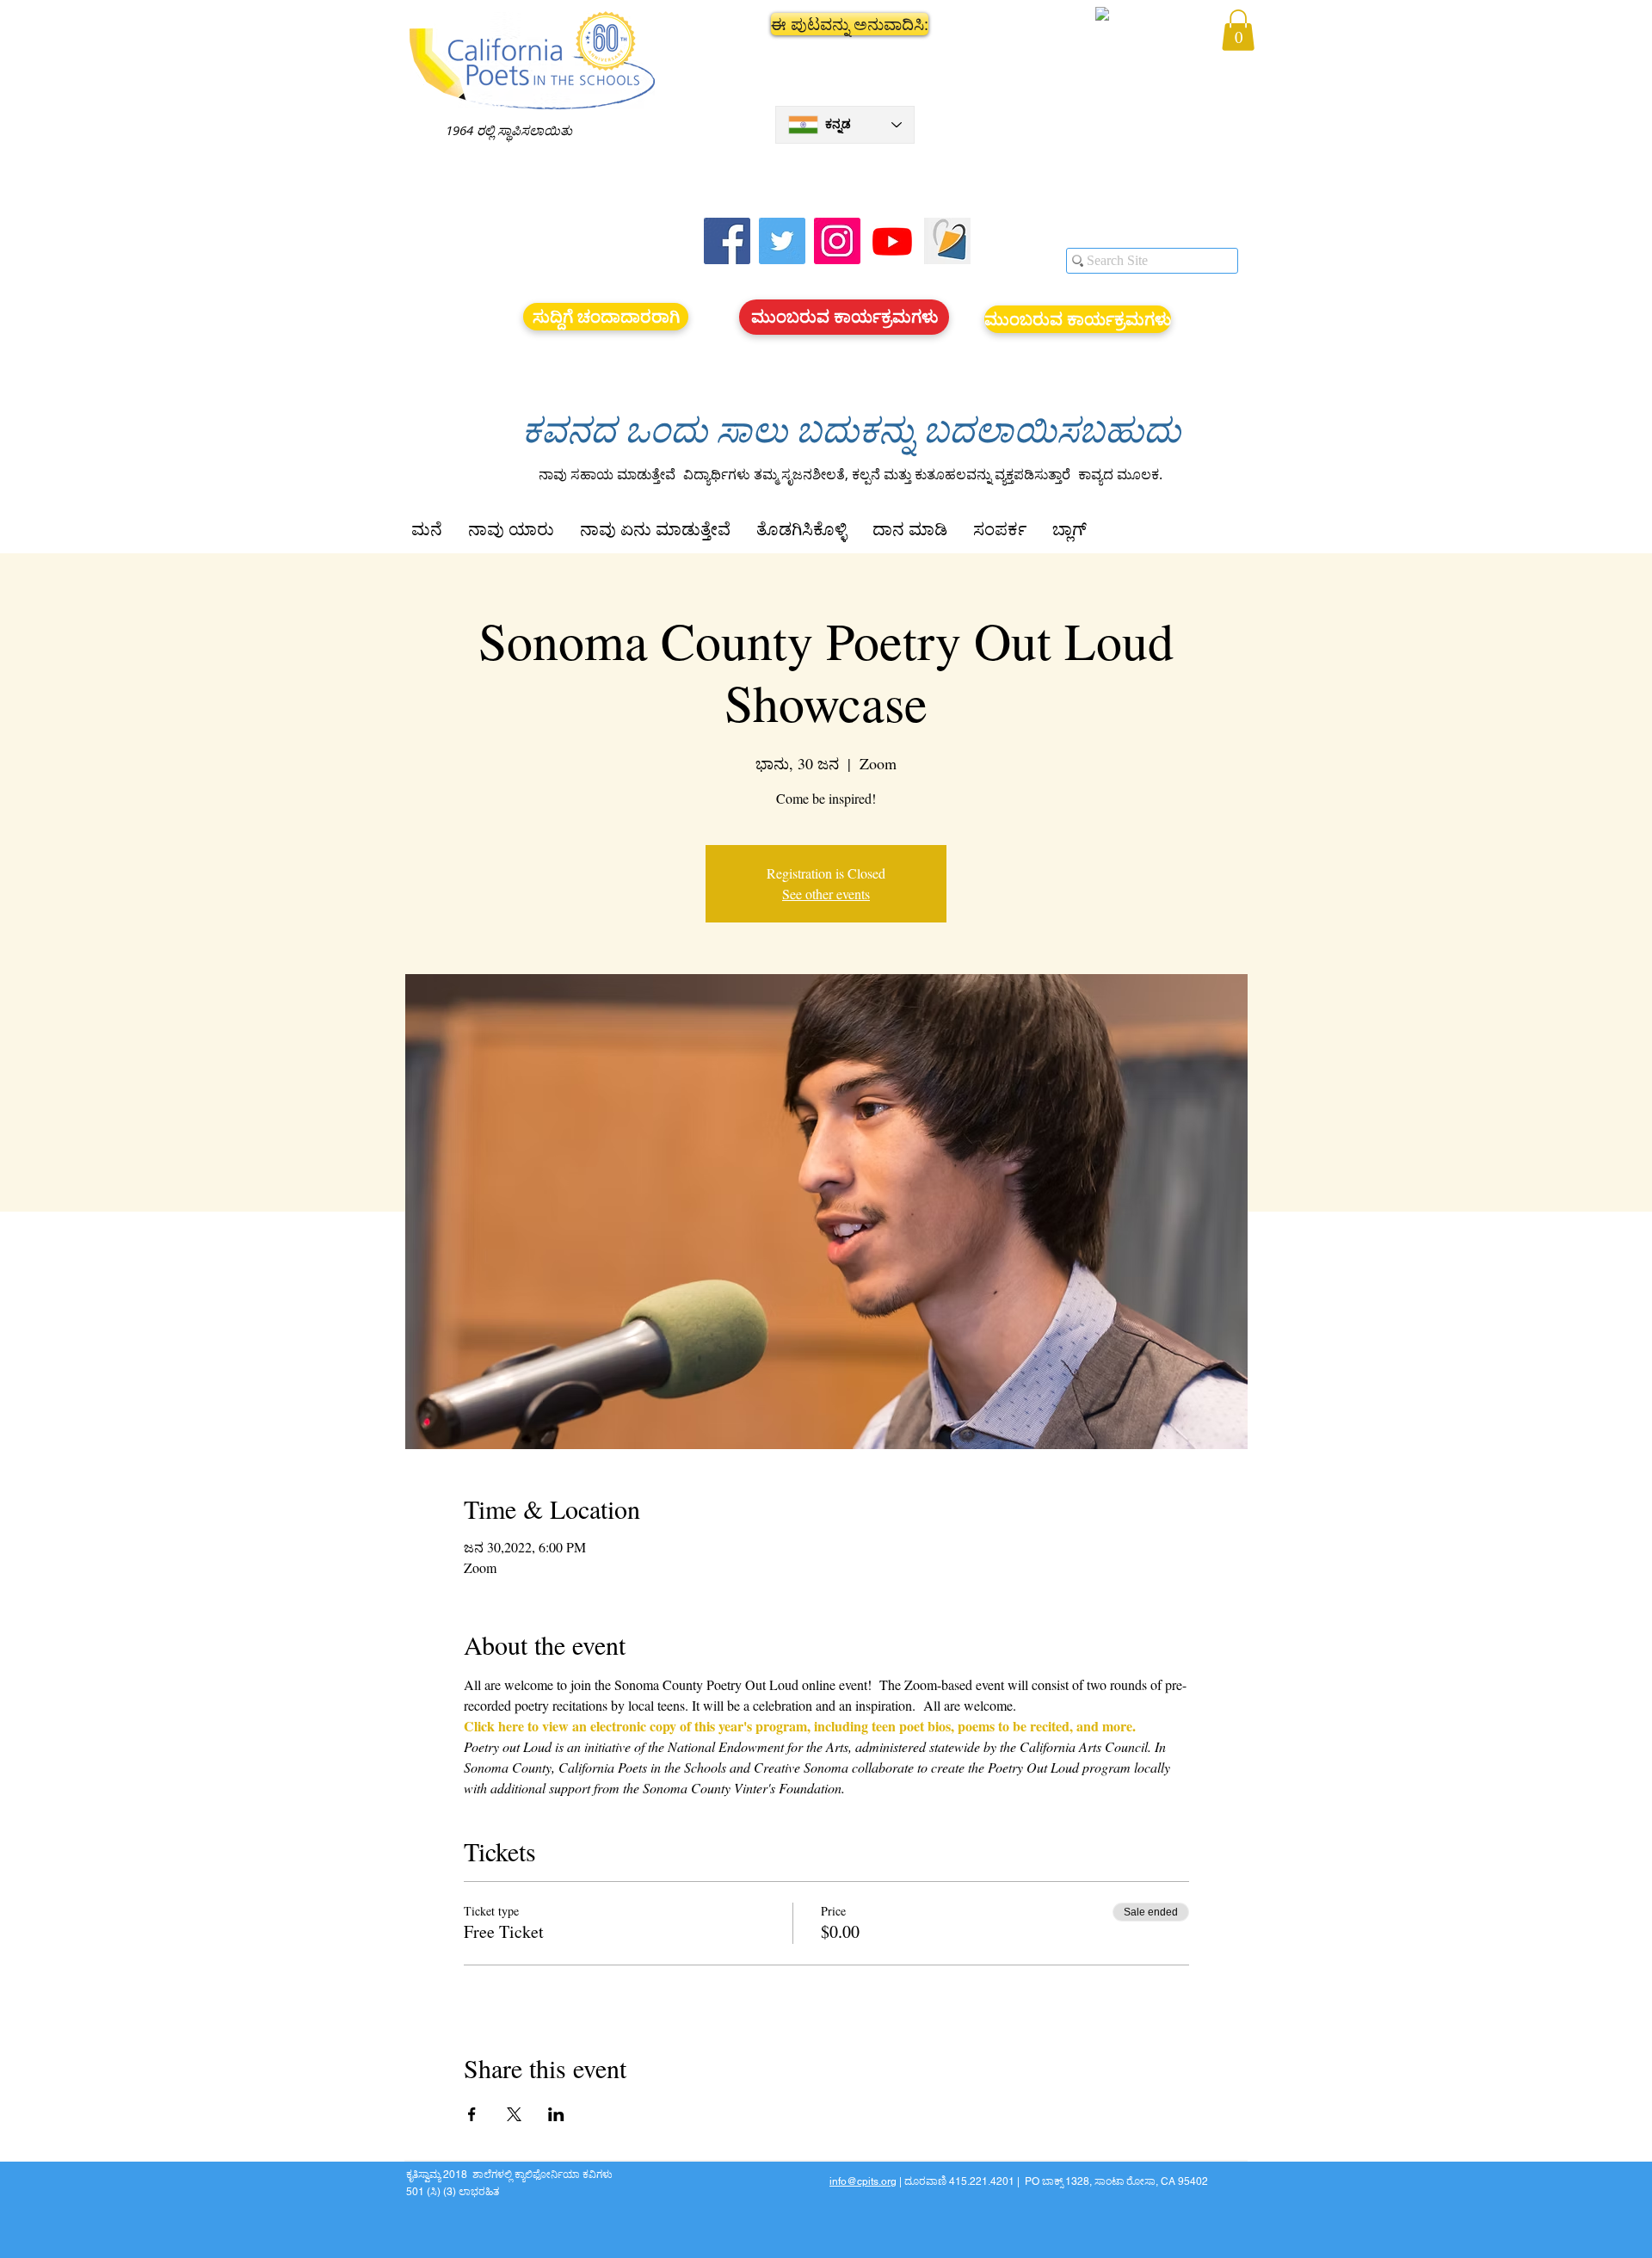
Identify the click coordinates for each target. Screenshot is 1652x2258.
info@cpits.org (863, 2181)
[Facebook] (727, 241)
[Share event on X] (514, 2114)
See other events (826, 894)
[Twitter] (782, 241)
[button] (845, 24)
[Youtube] (892, 241)
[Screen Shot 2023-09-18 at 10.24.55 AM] (947, 241)
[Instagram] (837, 241)
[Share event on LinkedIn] (556, 2114)
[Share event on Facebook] (472, 2114)
